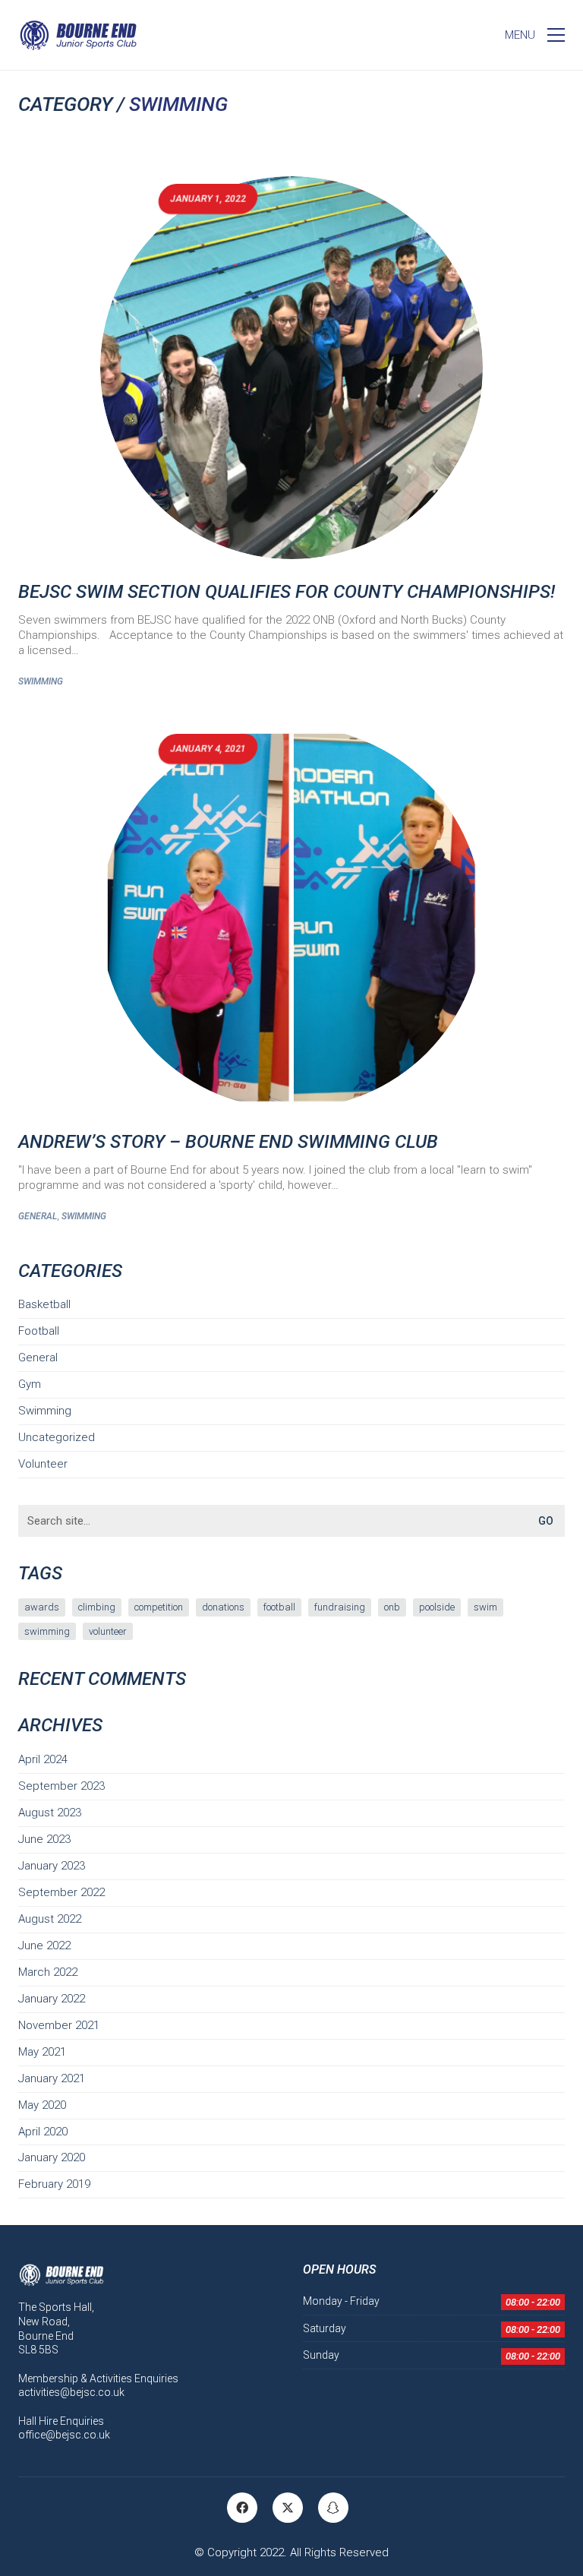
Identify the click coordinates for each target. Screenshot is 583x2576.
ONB (392, 1607)
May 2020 (42, 2105)
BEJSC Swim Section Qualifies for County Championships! (287, 592)
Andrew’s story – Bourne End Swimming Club (228, 1142)
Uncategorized (57, 1437)
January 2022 (52, 1999)
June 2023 (44, 1839)
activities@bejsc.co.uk (71, 2392)
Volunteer (43, 1464)
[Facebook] (242, 2508)
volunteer (108, 1631)
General (38, 1216)
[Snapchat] (333, 2508)
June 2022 (44, 1945)
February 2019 (54, 2184)
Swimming (178, 104)
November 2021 (59, 2025)
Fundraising (340, 1607)
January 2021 (52, 2078)
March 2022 (48, 1972)
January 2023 (52, 1866)
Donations (223, 1607)
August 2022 (50, 1919)
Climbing (97, 1607)
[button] (535, 35)
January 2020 (52, 2157)
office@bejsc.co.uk (64, 2435)
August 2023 (50, 1813)
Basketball (44, 1304)
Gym (30, 1384)
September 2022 (61, 1892)
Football (39, 1331)
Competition (159, 1607)
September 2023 (61, 1786)
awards (42, 1607)
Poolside (437, 1607)
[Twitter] (288, 2508)
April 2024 (43, 1759)
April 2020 (43, 2132)
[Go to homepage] (78, 35)
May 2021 (42, 2052)
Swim (485, 1607)
